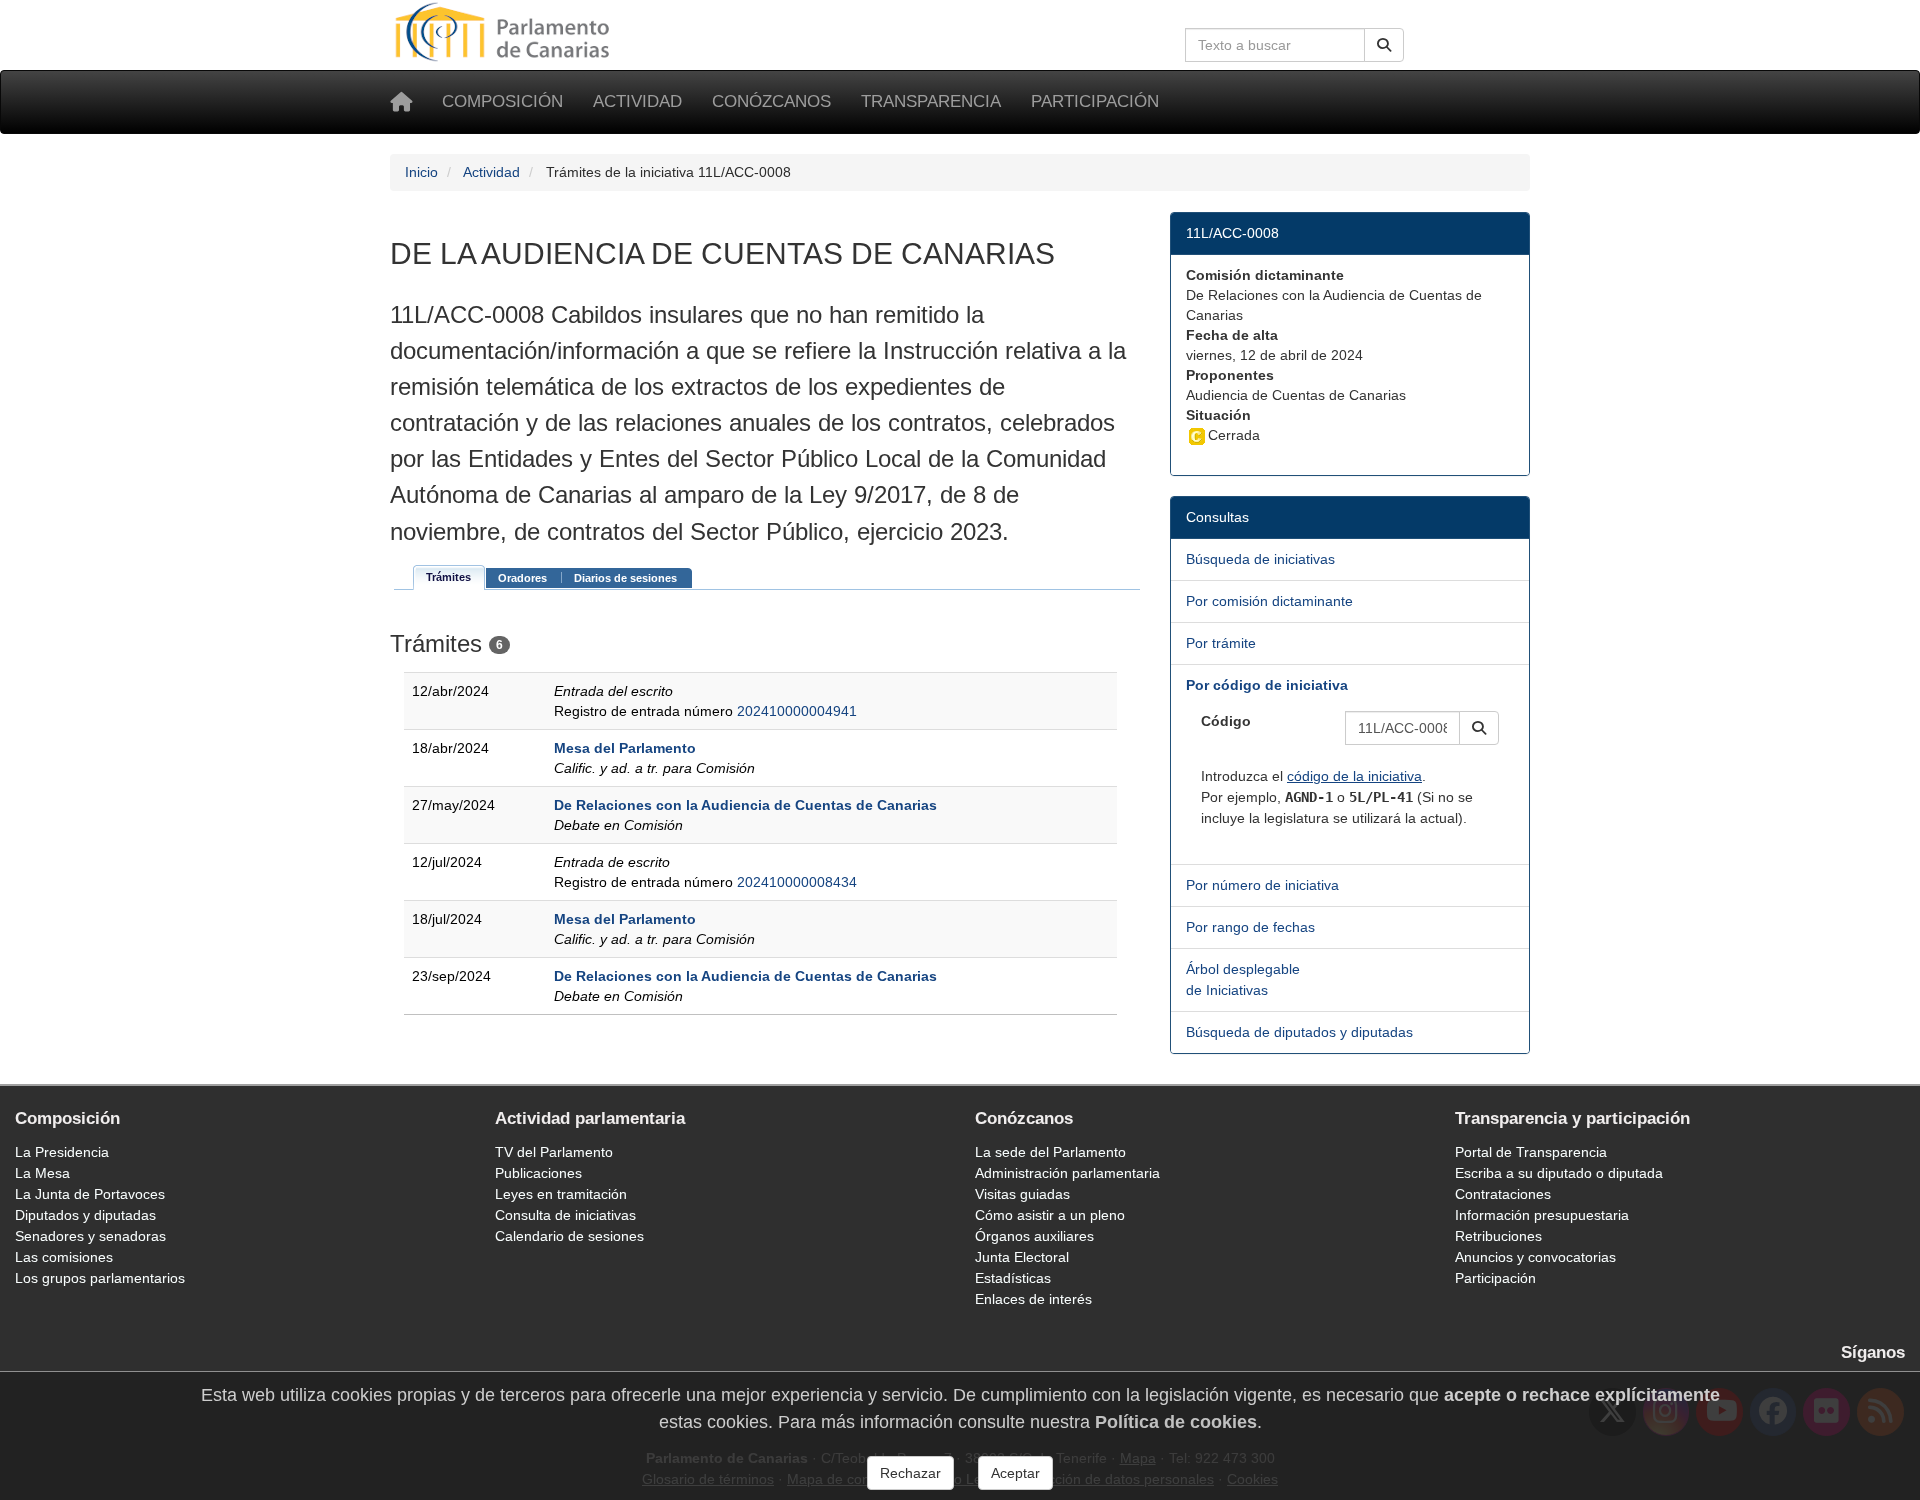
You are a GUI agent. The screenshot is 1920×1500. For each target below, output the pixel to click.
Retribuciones (1498, 1236)
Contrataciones (1503, 1194)
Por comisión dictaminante (1269, 601)
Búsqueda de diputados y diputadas (1299, 1032)
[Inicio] (401, 102)
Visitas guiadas (1022, 1194)
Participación (1095, 101)
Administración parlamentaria (1067, 1173)
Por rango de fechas (1250, 927)
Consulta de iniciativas (565, 1215)
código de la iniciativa (1354, 776)
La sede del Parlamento (1050, 1152)
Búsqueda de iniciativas (1260, 559)
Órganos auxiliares (1034, 1236)
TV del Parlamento (554, 1152)
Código (1226, 721)
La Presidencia (62, 1152)
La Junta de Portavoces (90, 1194)
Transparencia (931, 101)
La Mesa (42, 1173)
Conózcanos (771, 101)
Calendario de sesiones (569, 1236)
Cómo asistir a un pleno (1050, 1215)
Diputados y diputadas (85, 1215)
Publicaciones (538, 1173)
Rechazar (910, 1473)
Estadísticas (1013, 1278)
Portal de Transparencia (1531, 1152)
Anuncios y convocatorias (1535, 1257)
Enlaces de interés (1033, 1299)
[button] (1479, 728)
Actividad (637, 101)
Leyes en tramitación (561, 1194)
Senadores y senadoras (90, 1236)
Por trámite (1221, 643)
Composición (502, 101)
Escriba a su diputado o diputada (1559, 1173)
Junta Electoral (1022, 1257)
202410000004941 (797, 711)
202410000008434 (797, 882)
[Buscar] (1384, 45)
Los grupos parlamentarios (100, 1278)
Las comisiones (64, 1257)
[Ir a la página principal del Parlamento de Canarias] (505, 31)
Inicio (421, 172)
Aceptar (1015, 1473)
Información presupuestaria (1542, 1215)
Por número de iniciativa (1262, 885)
